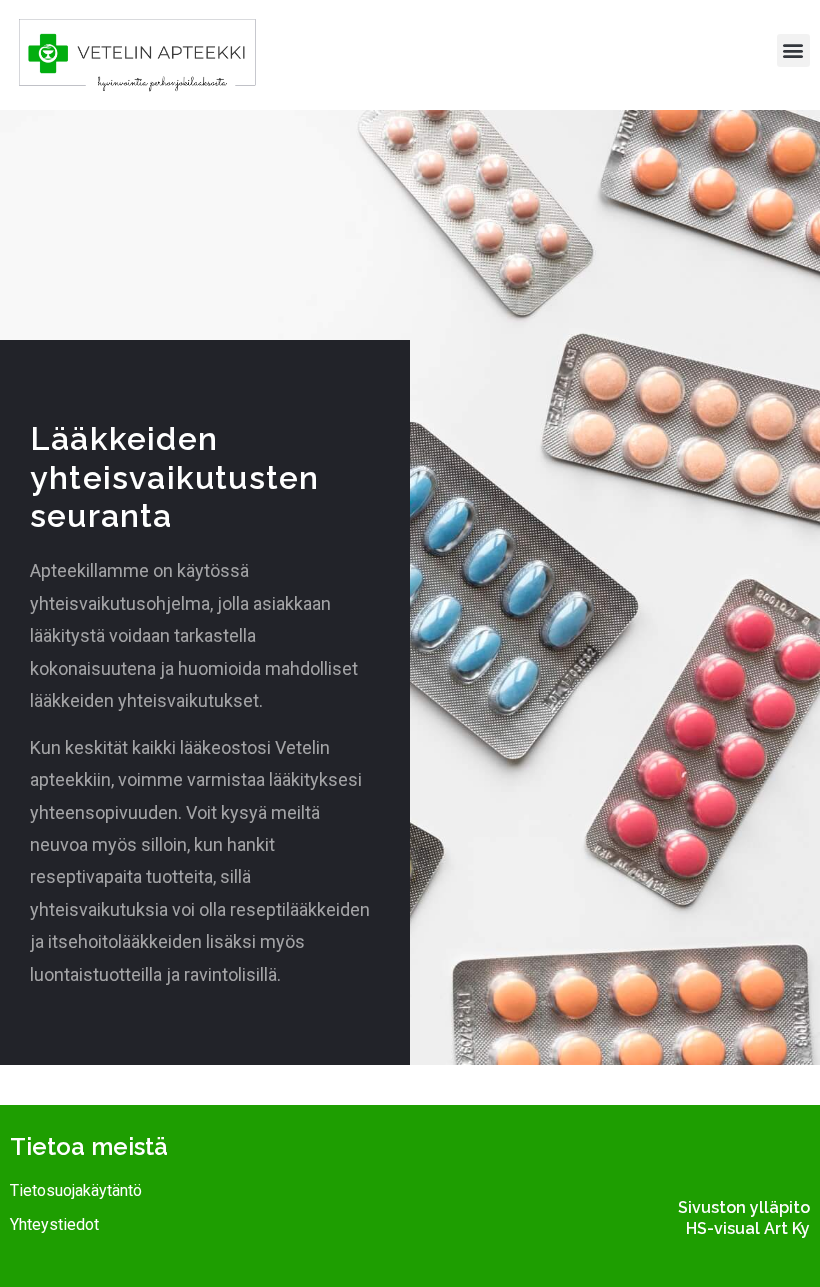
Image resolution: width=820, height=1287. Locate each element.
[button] (793, 50)
